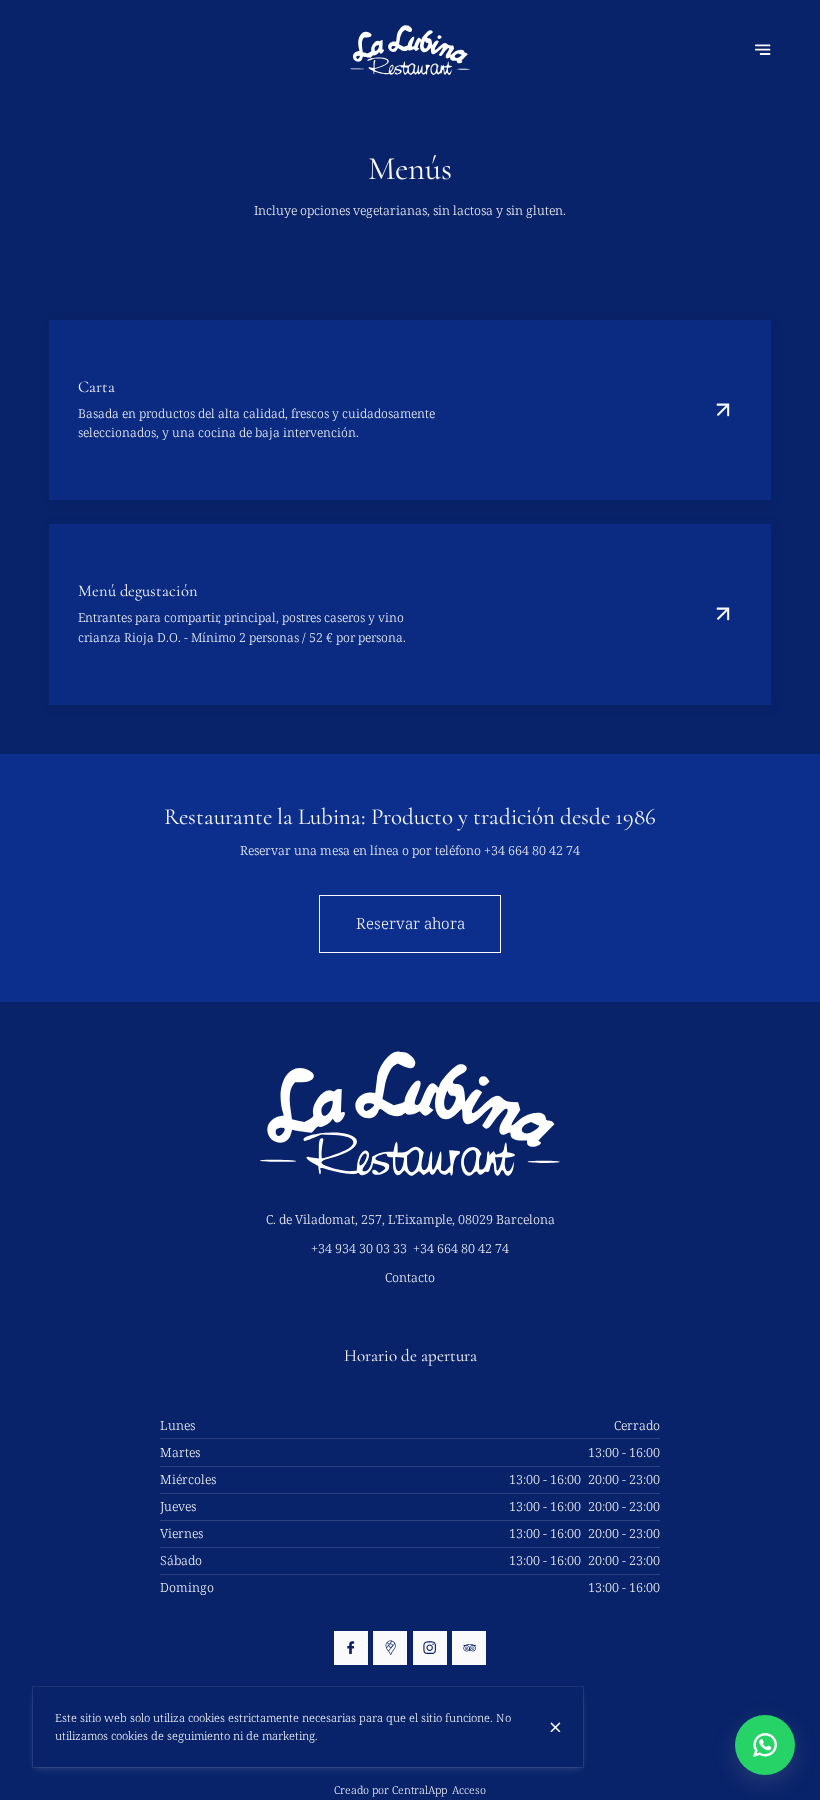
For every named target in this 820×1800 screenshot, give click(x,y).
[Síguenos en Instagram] (430, 1648)
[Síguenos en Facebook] (351, 1648)
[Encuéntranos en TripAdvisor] (469, 1648)
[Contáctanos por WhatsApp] (765, 1745)
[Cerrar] (555, 1727)
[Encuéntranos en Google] (390, 1648)
